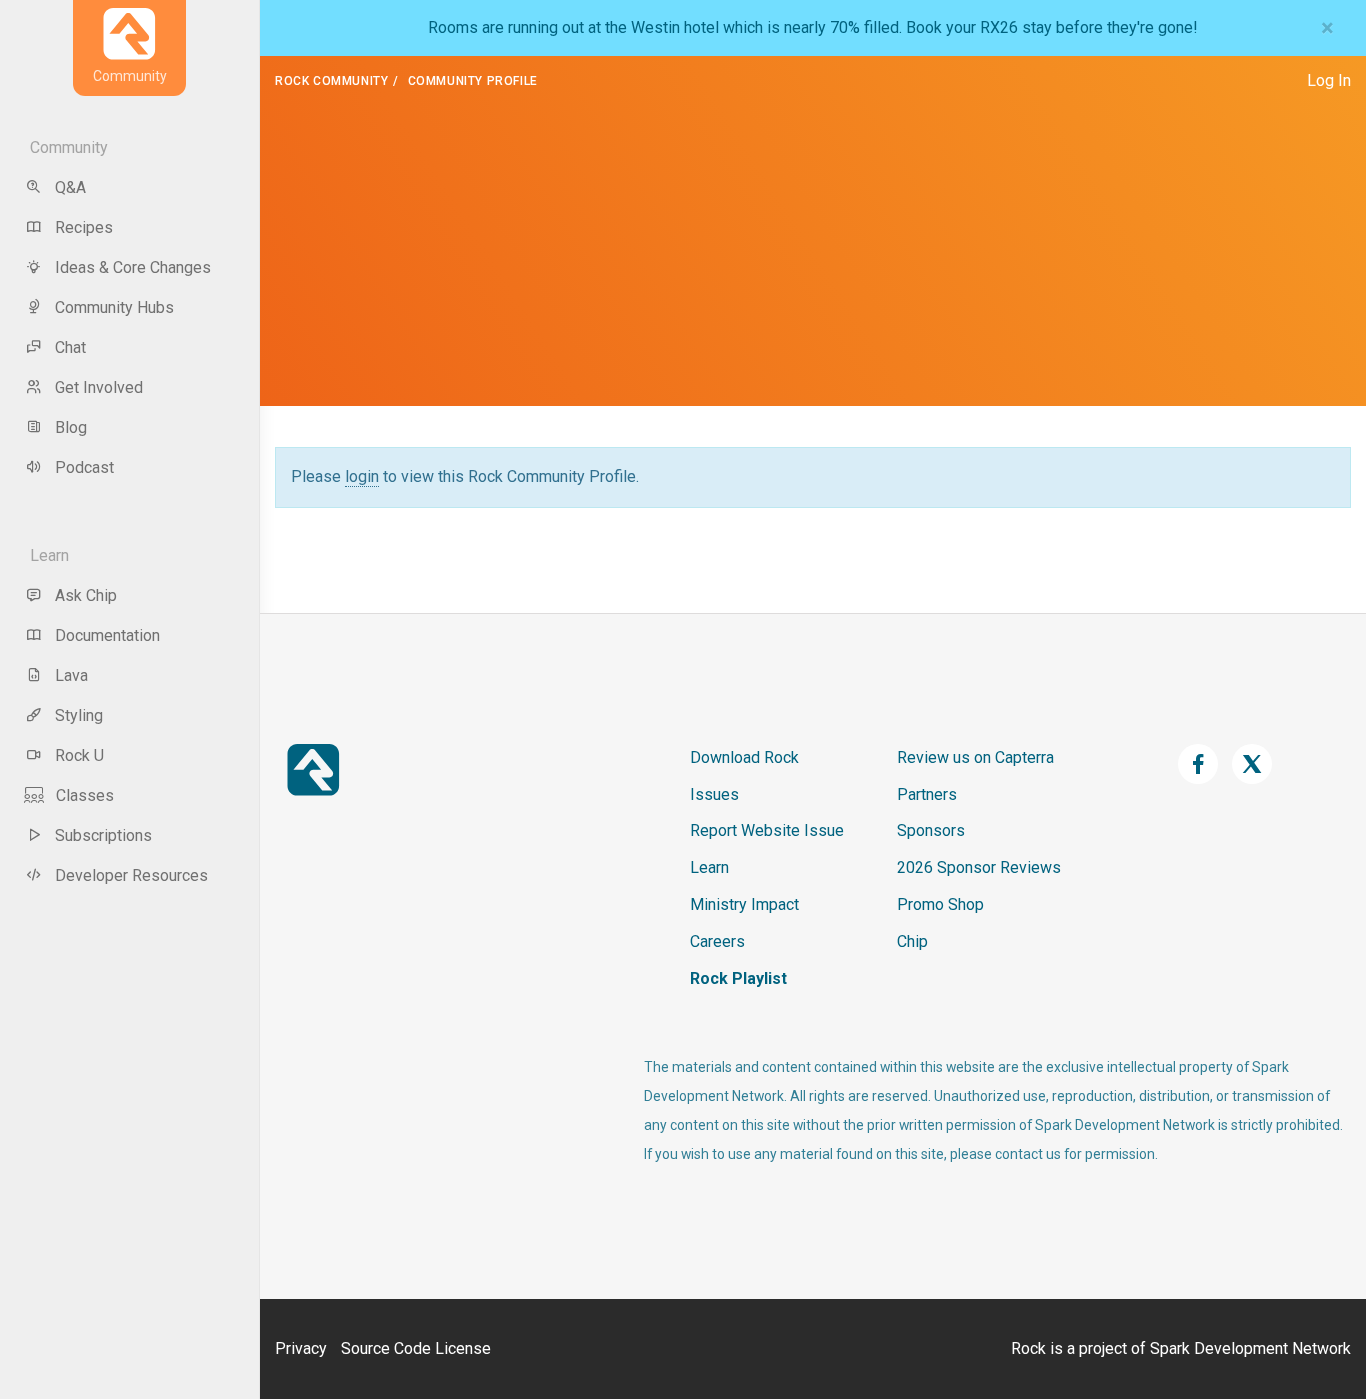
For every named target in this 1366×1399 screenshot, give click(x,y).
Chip (912, 941)
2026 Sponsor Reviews (979, 867)
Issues (714, 794)
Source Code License (416, 1348)
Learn (709, 867)
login (362, 476)
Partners (927, 794)
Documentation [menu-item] (107, 635)
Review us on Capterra (975, 757)
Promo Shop (940, 904)
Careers (717, 941)
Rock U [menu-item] (79, 755)
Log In (1329, 80)
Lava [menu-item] (71, 675)
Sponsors (931, 830)
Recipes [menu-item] (84, 227)
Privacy (301, 1348)
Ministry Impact (744, 904)
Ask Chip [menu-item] (86, 595)
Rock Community (331, 81)
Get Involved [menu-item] (99, 387)
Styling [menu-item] (79, 715)
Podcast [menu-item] (84, 467)
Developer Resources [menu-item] (131, 875)
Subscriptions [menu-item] (103, 835)
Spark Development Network (1250, 1348)
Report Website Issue (767, 830)
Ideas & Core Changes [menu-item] (133, 267)
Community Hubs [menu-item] (114, 307)
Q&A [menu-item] (70, 187)
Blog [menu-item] (71, 427)
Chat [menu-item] (70, 347)
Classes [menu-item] (85, 795)
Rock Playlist (738, 978)
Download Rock (744, 757)
